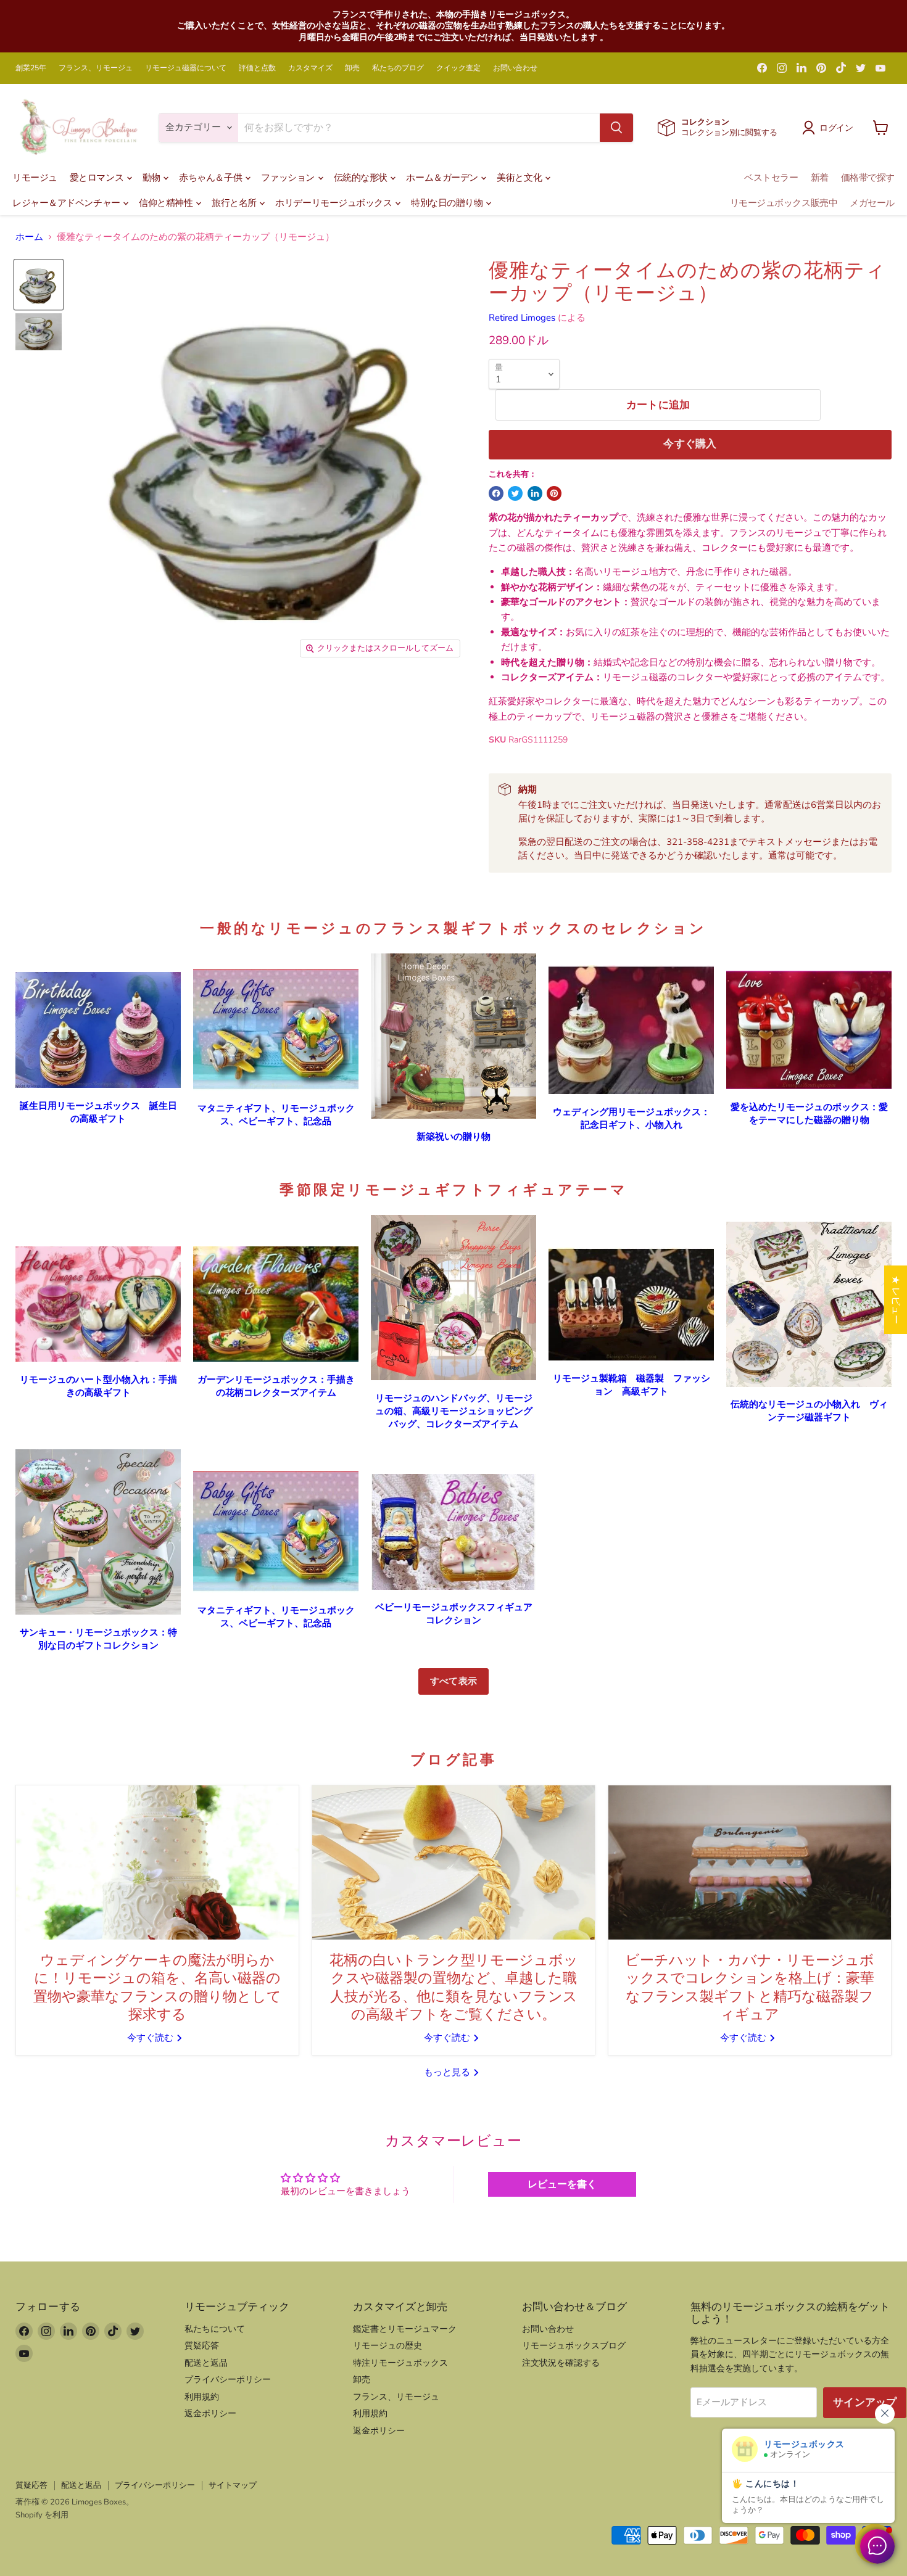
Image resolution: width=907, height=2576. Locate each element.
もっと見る (448, 2072)
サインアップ (865, 2402)
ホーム (29, 237)
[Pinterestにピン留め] (554, 493)
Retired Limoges (522, 318)
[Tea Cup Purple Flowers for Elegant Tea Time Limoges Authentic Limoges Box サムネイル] (39, 285)
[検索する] (616, 128)
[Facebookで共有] (496, 493)
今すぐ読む (151, 2038)
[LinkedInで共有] (535, 493)
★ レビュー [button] (896, 1300)
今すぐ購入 (690, 444)
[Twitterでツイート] (515, 493)
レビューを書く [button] (562, 2184)
